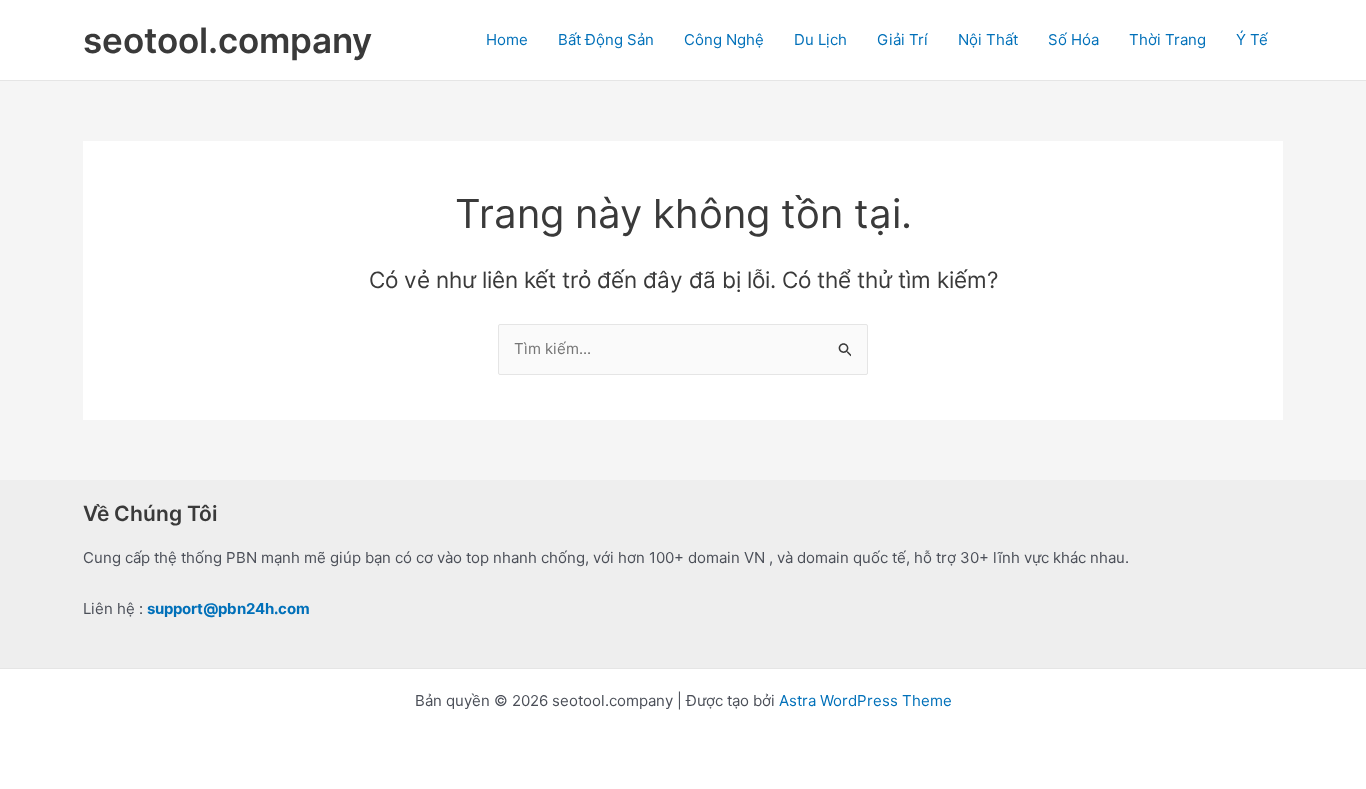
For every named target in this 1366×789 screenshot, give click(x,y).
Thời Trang (1167, 39)
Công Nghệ (724, 39)
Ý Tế (1252, 39)
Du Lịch (820, 39)
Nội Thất (988, 39)
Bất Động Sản (606, 39)
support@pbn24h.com (228, 608)
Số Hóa (1073, 39)
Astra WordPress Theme (865, 700)
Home (507, 39)
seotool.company (227, 40)
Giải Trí (902, 39)
